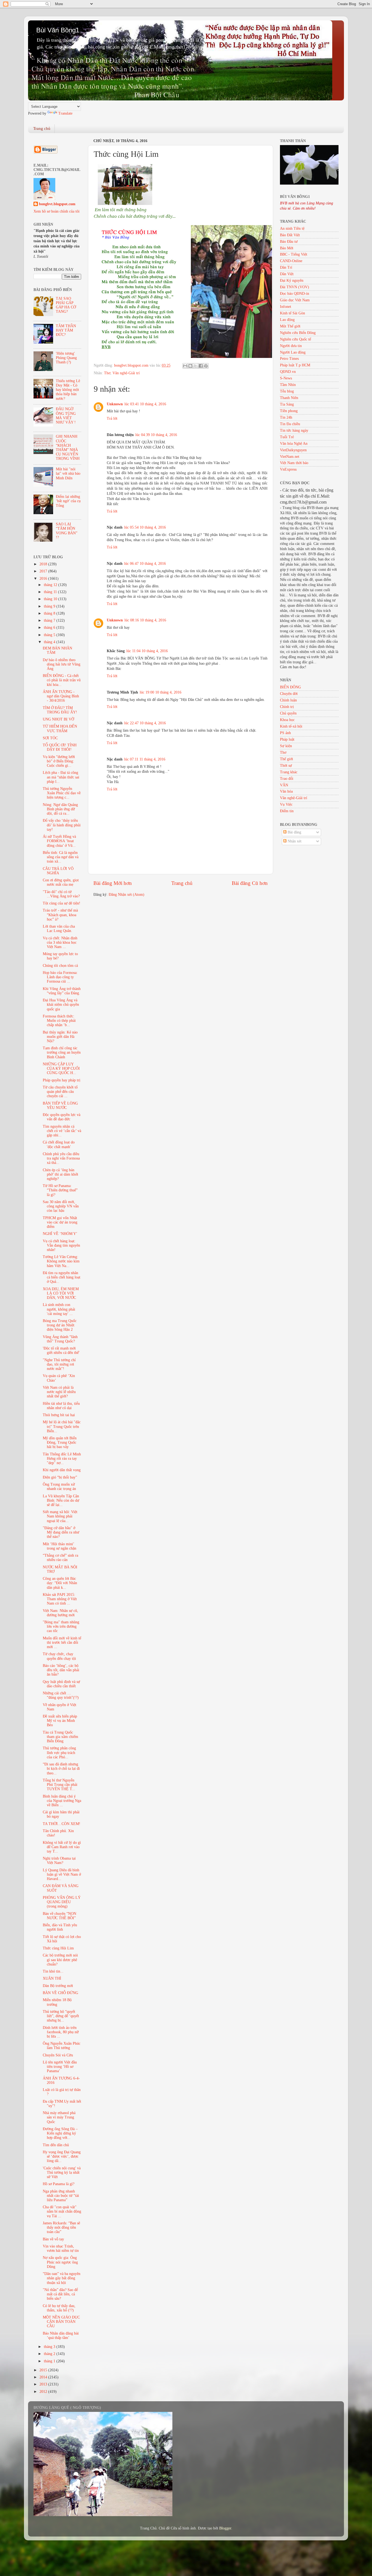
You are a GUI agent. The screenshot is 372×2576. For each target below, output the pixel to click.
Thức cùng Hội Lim (58, 1948)
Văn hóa (286, 791)
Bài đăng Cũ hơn (250, 883)
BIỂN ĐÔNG (290, 687)
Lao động (287, 320)
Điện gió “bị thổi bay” (60, 1477)
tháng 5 (50, 635)
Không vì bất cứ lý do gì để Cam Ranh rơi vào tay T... (62, 1847)
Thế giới (286, 759)
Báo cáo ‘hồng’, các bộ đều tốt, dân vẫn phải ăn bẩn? (61, 1670)
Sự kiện (286, 746)
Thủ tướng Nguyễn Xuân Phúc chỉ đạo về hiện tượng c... (62, 793)
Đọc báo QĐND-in (295, 294)
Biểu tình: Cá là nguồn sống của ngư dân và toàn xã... (61, 857)
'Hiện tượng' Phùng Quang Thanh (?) (66, 358)
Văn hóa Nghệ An (294, 444)
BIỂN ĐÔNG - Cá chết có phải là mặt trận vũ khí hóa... (62, 680)
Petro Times (289, 359)
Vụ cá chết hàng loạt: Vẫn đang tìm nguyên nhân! (61, 1245)
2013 (44, 2384)
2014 (44, 2377)
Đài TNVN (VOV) (295, 287)
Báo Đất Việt (290, 235)
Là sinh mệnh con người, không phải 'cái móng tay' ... (59, 1309)
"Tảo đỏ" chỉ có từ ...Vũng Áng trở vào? (61, 894)
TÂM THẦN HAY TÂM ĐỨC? (66, 330)
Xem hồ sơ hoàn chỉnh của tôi (57, 211)
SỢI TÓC (50, 738)
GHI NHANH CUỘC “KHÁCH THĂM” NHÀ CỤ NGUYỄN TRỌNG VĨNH (68, 447)
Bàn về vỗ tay (53, 2239)
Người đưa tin (291, 346)
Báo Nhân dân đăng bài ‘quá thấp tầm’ (61, 2336)
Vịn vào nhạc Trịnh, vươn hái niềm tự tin (61, 2248)
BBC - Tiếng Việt (294, 254)
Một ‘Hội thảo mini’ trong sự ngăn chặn (60, 1546)
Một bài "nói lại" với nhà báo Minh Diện (68, 473)
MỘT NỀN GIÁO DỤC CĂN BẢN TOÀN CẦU (61, 2322)
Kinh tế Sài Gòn (292, 313)
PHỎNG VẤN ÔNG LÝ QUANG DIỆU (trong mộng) (62, 1902)
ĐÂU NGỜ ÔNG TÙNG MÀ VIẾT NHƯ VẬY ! (66, 416)
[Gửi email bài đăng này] (185, 366)
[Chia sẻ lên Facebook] (201, 366)
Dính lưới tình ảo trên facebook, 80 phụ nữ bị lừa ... (61, 2032)
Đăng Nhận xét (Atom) (126, 895)
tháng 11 (51, 592)
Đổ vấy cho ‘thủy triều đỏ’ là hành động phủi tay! (62, 825)
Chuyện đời (289, 694)
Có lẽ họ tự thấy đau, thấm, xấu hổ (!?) (59, 2308)
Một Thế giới (290, 326)
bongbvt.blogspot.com (57, 204)
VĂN (284, 785)
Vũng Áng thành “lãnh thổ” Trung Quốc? (60, 1339)
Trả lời (112, 418)
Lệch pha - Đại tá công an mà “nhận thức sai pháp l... (61, 777)
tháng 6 (50, 628)
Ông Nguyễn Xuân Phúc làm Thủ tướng (62, 2046)
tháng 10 (51, 599)
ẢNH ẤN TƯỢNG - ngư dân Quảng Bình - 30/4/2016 (61, 696)
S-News (286, 378)
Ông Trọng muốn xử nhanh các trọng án (59, 1487)
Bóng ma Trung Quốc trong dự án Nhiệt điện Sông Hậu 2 (60, 1325)
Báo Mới (287, 248)
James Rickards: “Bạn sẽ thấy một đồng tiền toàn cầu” (61, 2227)
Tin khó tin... (53, 1971)
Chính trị (287, 707)
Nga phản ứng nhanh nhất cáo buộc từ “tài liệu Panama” (61, 2196)
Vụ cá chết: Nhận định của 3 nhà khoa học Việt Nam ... (60, 942)
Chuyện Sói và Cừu (58, 2055)
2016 (44, 579)
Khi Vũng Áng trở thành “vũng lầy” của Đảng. (62, 991)
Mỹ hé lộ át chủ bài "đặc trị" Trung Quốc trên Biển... (62, 1426)
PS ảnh (285, 733)
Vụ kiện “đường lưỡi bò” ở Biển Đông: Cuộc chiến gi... (59, 761)
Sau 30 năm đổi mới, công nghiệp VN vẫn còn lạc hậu (61, 1206)
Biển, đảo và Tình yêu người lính (60, 1927)
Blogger (225, 2528)
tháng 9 (50, 606)
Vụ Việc (286, 804)
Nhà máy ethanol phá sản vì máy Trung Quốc (59, 2117)
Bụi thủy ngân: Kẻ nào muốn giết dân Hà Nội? (60, 1037)
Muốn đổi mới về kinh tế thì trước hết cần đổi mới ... (62, 1643)
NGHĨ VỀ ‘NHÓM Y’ (60, 1234)
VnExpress (288, 469)
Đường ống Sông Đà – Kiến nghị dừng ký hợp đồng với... (60, 2133)
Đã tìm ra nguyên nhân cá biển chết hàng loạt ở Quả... (62, 1277)
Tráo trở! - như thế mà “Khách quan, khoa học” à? (60, 915)
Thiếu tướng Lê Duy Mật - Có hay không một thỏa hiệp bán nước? (68, 390)
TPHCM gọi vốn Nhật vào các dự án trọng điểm (60, 1222)
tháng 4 (50, 642)
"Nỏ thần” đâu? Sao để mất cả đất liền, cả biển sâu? (60, 2294)
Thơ (107, 373)
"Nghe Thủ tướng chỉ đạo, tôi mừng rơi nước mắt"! (59, 1364)
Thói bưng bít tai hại (59, 1415)
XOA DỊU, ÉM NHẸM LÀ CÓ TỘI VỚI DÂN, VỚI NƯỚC (61, 1293)
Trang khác (289, 772)
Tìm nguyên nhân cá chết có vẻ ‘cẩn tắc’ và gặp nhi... (62, 1131)
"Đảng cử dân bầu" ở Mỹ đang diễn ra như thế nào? (61, 1532)
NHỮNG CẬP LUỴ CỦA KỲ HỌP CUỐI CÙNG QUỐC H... (61, 1068)
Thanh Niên (289, 398)
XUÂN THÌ (52, 1978)
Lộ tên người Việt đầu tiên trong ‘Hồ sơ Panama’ (60, 2067)
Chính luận (288, 700)
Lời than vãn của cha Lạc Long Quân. (59, 929)
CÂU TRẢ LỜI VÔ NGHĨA (58, 871)
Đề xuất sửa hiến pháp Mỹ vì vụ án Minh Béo (60, 1721)
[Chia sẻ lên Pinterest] (206, 366)
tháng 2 (50, 2354)
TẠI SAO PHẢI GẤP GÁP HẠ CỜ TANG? (66, 305)
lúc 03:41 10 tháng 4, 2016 (145, 404)
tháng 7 (50, 620)
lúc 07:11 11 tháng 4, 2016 (145, 759)
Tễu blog (287, 391)
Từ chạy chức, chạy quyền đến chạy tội (59, 1656)
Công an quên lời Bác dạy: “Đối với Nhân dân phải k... (60, 1583)
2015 (44, 2370)
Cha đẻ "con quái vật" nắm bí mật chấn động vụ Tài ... (62, 2211)
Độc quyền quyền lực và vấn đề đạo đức (62, 1117)
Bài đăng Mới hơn (113, 883)
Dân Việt (287, 274)
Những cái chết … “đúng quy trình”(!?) (61, 1695)
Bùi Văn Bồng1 (58, 30)
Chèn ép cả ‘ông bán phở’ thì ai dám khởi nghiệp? (60, 1174)
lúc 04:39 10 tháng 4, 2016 (156, 435)
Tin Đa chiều (290, 424)
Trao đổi (287, 779)
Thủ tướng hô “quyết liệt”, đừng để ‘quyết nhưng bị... (61, 2016)
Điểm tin (287, 811)
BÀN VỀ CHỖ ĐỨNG (60, 1993)
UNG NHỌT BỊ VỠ (58, 719)
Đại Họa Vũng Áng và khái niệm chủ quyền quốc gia (61, 1005)
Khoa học (287, 720)
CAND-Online (291, 261)
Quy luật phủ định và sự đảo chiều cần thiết (61, 1684)
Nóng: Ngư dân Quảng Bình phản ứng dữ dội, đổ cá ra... (60, 809)
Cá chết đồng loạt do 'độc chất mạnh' (59, 1144)
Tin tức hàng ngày (294, 430)
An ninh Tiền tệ (292, 229)
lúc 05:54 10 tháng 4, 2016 (145, 527)
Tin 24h (286, 417)
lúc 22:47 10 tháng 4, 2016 (145, 723)
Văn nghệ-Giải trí (126, 373)
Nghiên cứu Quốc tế (295, 339)
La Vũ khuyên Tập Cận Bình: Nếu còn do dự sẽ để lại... (61, 1500)
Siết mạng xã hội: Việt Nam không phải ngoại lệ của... (60, 1516)
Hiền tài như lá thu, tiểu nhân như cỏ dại (61, 1406)
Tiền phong (289, 411)
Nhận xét (294, 841)
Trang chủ (42, 128)
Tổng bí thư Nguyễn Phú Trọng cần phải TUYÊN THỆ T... (60, 1785)
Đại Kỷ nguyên (292, 280)
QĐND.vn (288, 372)
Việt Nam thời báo (294, 463)
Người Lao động (293, 352)
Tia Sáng (287, 404)
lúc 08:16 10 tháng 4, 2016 (145, 620)
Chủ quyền (288, 713)
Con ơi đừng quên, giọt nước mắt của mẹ (61, 882)
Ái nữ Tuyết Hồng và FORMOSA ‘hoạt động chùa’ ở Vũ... (59, 841)
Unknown (115, 404)
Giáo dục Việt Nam (295, 300)
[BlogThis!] (190, 366)
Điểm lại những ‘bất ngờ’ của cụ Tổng (68, 501)
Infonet (286, 307)
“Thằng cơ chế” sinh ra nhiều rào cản (60, 1558)
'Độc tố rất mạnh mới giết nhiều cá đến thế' (61, 1350)
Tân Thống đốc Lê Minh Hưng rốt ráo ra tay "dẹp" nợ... (62, 1459)
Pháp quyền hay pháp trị (62, 1080)
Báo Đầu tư (289, 242)
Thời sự (286, 766)
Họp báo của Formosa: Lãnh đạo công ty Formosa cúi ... (60, 977)
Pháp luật (287, 739)
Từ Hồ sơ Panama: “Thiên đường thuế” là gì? (60, 1190)
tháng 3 (50, 2347)
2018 (44, 564)
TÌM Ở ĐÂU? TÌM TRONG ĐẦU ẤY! (60, 710)
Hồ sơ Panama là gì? (59, 2184)
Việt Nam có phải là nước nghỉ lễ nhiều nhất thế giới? (59, 1392)
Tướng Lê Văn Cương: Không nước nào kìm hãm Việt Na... (61, 1261)
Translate (65, 113)
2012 (44, 2392)
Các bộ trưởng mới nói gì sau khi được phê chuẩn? (60, 1960)
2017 (44, 571)
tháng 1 (50, 2361)
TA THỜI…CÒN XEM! (62, 1824)
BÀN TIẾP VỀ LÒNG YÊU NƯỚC (60, 1105)
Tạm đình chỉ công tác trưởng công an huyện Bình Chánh (62, 1052)
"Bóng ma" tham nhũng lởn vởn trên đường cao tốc (61, 1626)
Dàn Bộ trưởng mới (58, 1986)
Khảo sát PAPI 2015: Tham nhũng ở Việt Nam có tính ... (60, 1599)
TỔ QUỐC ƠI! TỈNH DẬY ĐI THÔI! (60, 747)
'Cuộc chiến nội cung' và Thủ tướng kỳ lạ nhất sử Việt (62, 2172)
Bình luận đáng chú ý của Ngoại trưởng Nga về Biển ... (62, 1801)
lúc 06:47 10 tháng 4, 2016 (145, 564)
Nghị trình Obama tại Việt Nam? (59, 1861)
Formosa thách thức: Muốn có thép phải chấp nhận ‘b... (59, 1021)
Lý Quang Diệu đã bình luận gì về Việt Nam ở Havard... (62, 1874)
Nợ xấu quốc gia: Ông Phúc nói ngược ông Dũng (60, 2262)
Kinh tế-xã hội (291, 726)
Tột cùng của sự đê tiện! (62, 903)
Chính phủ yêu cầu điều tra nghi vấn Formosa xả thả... (61, 1158)
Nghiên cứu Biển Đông (298, 333)
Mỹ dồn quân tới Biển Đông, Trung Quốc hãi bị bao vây (60, 1442)
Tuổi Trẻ (287, 437)
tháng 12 (51, 585)
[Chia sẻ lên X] (196, 366)
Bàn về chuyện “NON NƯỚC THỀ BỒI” (60, 1916)
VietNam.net (290, 457)
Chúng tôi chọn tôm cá (60, 966)
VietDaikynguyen (293, 450)
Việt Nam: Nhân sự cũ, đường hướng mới (60, 1613)
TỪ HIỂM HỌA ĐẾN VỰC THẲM (60, 729)
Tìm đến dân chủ (56, 2145)
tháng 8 (50, 613)
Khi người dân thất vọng (62, 1470)
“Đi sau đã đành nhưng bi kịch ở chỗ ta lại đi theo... (61, 1769)
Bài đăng (294, 832)
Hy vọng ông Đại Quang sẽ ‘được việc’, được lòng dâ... (62, 2156)
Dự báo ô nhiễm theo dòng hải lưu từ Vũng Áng (62, 664)
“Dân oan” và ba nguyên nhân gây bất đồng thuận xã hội (62, 2278)
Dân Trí (286, 267)
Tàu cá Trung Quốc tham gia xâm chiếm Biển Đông (60, 1737)
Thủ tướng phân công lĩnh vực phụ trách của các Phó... (59, 1752)
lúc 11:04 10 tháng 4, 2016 (147, 651)
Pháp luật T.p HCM (295, 365)
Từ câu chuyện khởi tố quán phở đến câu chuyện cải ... (60, 1092)
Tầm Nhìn (288, 385)
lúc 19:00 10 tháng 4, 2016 (161, 692)
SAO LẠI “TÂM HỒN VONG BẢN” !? (67, 531)
